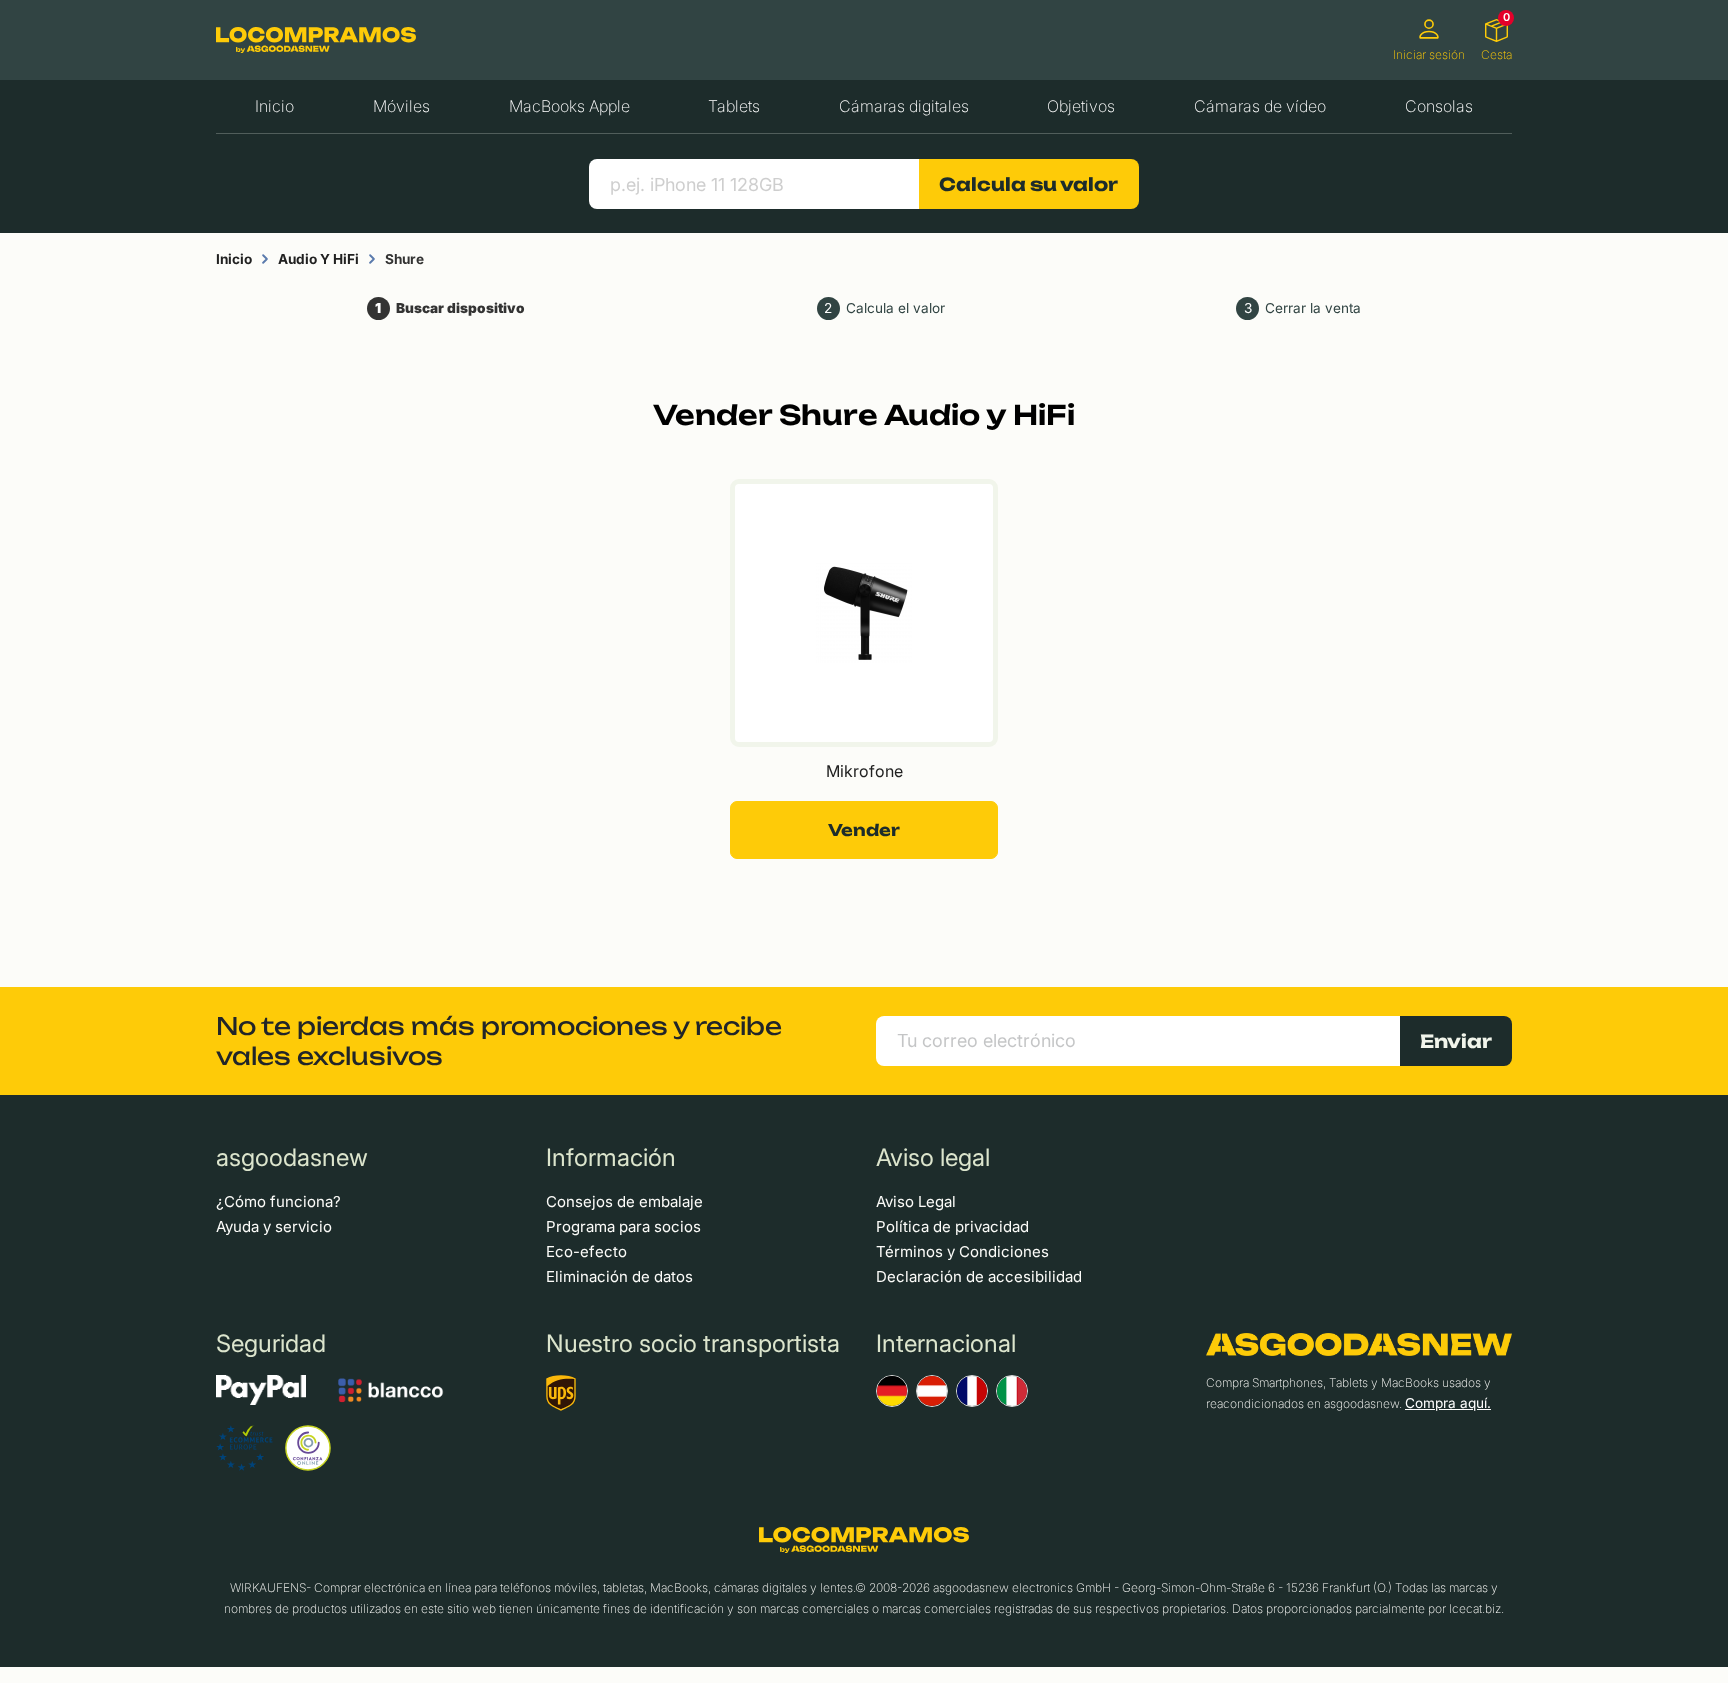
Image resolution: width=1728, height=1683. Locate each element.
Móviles (401, 106)
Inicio (274, 106)
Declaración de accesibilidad (979, 1276)
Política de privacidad (952, 1226)
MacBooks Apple (569, 106)
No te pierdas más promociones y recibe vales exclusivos (499, 1041)
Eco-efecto (586, 1251)
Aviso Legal (916, 1201)
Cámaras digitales (904, 106)
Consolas (1439, 106)
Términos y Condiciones (962, 1251)
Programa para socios (623, 1226)
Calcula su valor (1028, 184)
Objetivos (1081, 106)
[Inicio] (316, 39)
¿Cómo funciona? (278, 1201)
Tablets (734, 106)
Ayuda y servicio (274, 1226)
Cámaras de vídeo (1260, 106)
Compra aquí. (1448, 1403)
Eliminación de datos (619, 1276)
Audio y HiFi (318, 259)
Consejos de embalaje (624, 1201)
